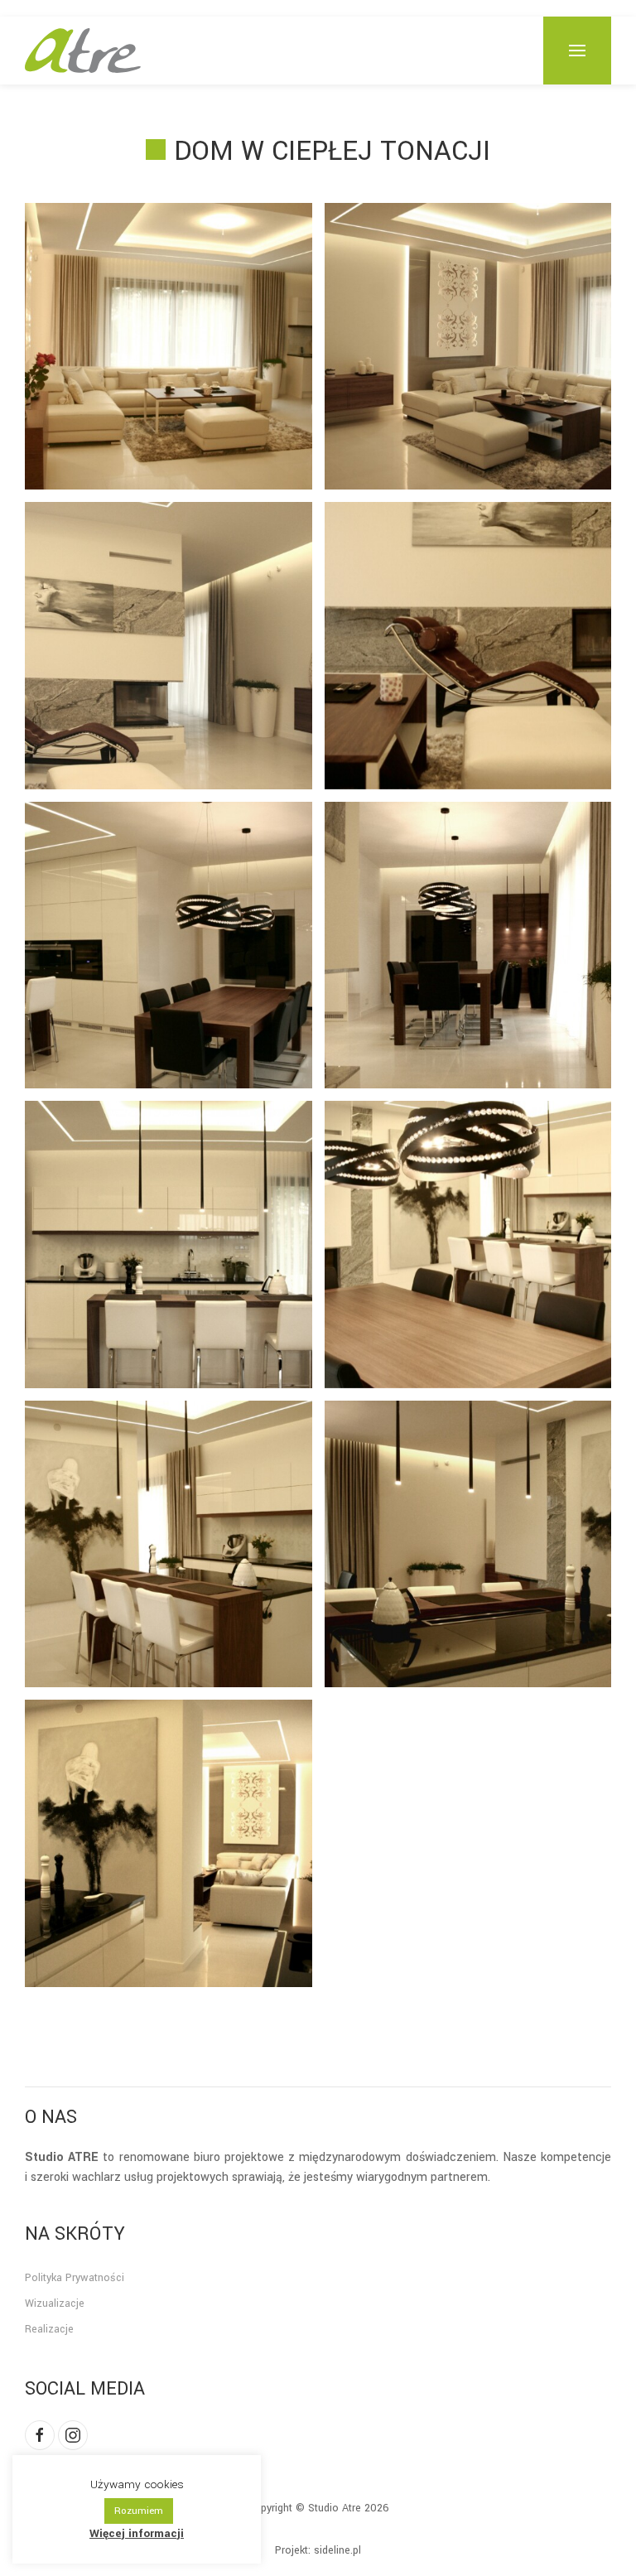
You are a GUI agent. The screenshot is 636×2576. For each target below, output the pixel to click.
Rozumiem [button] (139, 2511)
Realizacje (49, 2329)
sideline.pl (337, 2550)
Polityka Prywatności (75, 2278)
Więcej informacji (137, 2533)
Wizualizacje (55, 2303)
